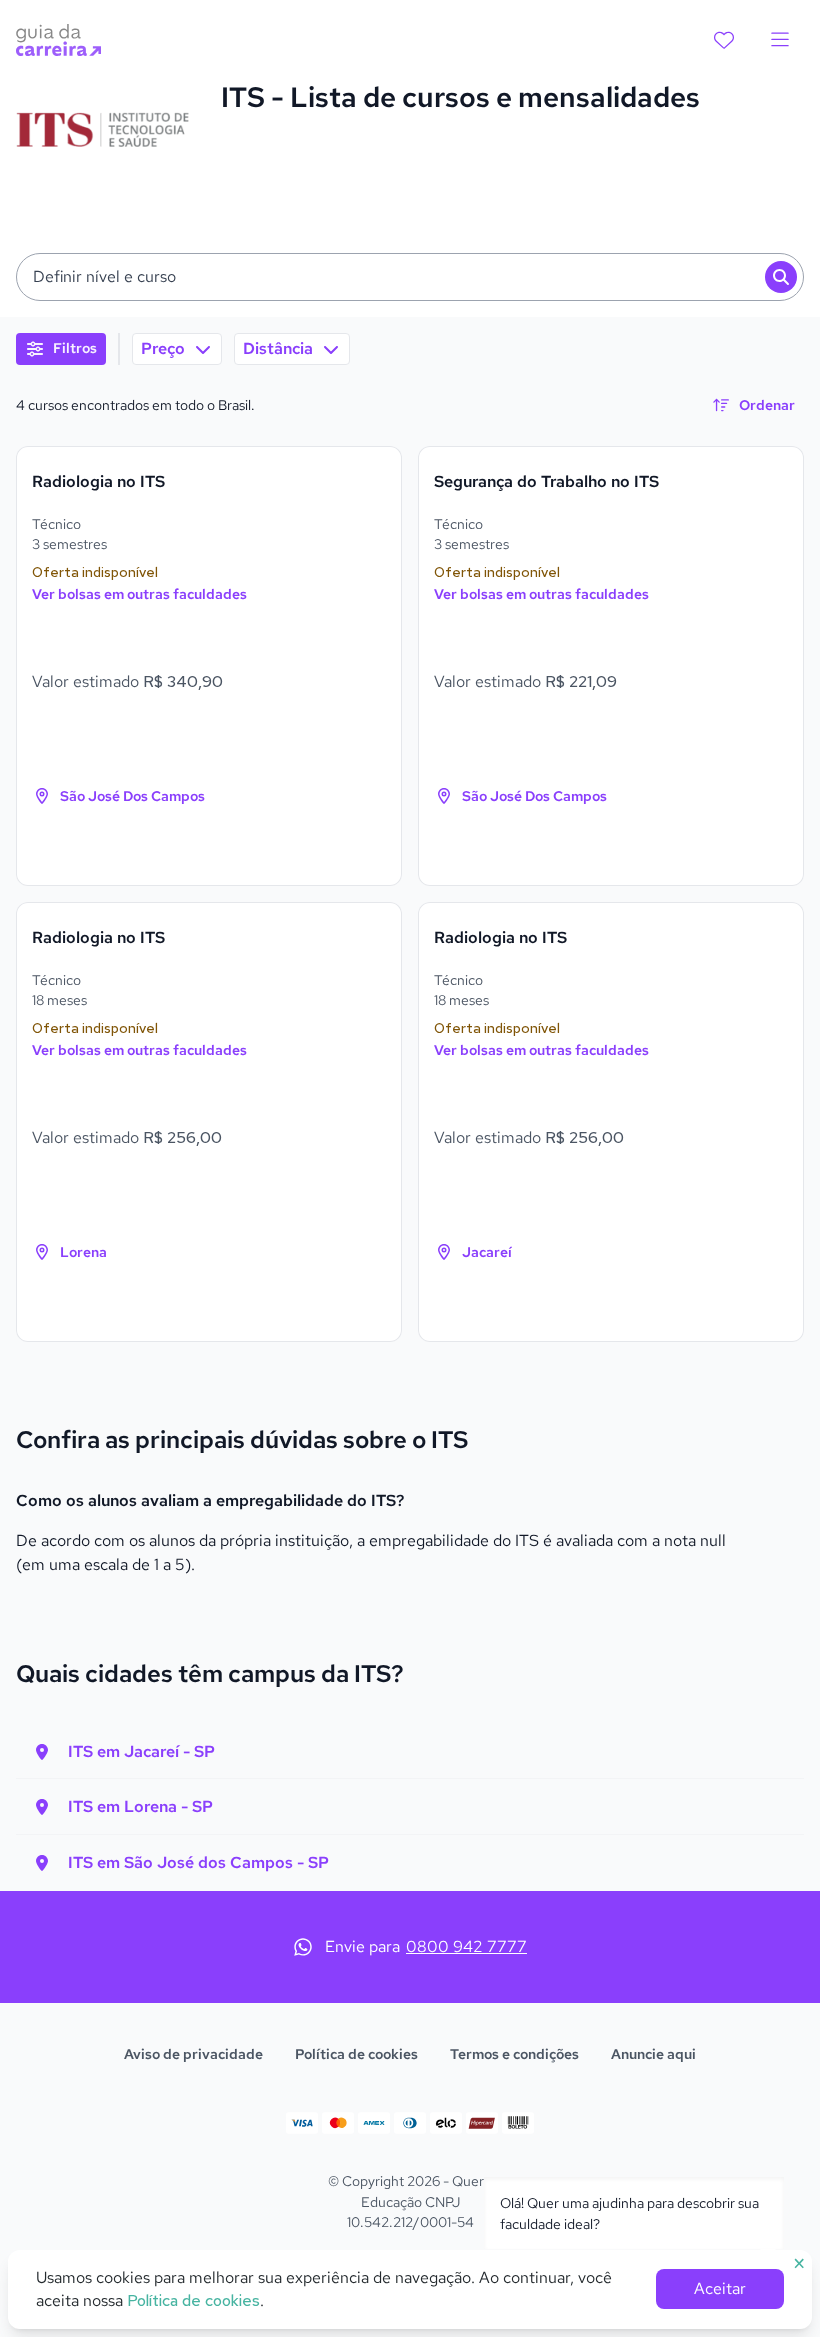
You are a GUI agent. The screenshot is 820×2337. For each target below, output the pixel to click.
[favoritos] (724, 40)
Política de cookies (356, 2054)
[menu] (780, 40)
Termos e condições (514, 2054)
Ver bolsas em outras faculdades (139, 594)
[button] (410, 277)
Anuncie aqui (653, 2054)
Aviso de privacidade (193, 2054)
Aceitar (720, 2288)
